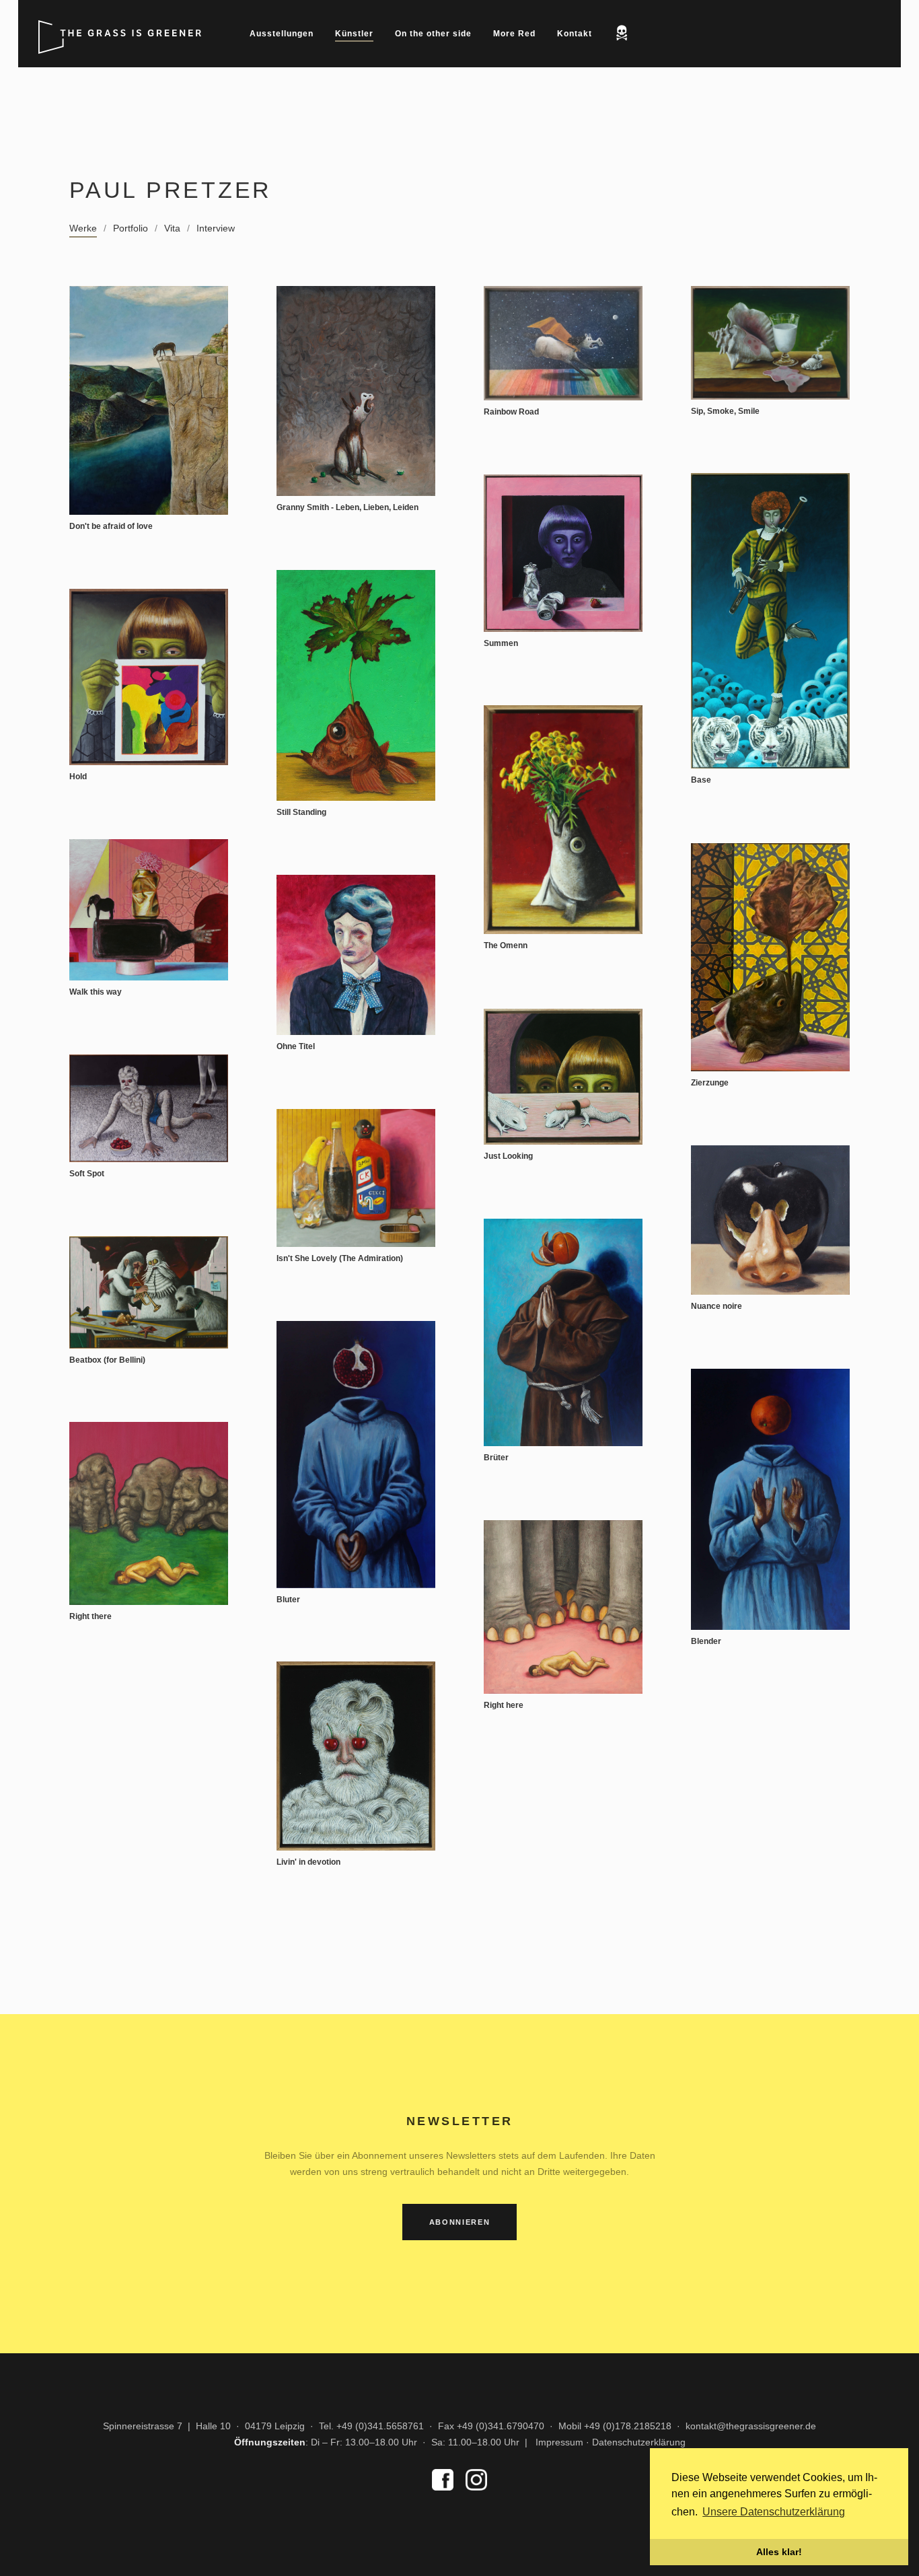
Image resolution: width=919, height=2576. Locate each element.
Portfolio (131, 228)
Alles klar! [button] (779, 2552)
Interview (216, 228)
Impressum (559, 2442)
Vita (172, 228)
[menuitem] (282, 34)
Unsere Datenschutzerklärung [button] (774, 2512)
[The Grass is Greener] (122, 27)
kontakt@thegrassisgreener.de (751, 2426)
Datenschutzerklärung (639, 2442)
